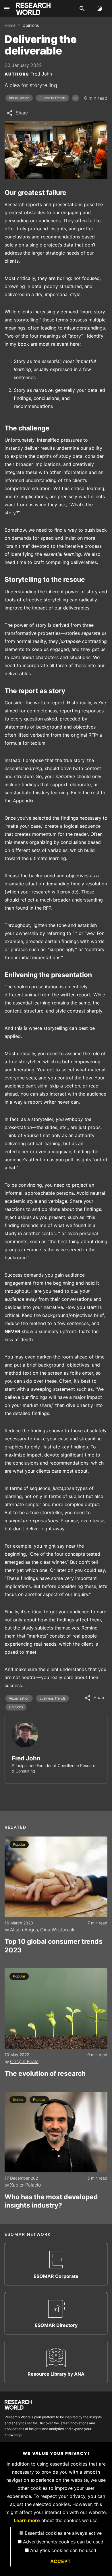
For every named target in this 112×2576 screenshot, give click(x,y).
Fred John (41, 74)
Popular (19, 1844)
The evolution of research (45, 2073)
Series (18, 2100)
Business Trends (52, 98)
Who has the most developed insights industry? (51, 2201)
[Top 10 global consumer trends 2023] (56, 1877)
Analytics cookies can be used (63, 2550)
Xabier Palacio (25, 2185)
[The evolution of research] (56, 2009)
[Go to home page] (33, 9)
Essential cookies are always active (63, 2533)
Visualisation (19, 98)
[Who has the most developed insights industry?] (56, 2132)
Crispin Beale (24, 2061)
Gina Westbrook (57, 1930)
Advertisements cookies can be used (63, 2542)
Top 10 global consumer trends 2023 (54, 1946)
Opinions (16, 1707)
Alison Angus (24, 1930)
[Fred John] (25, 1734)
